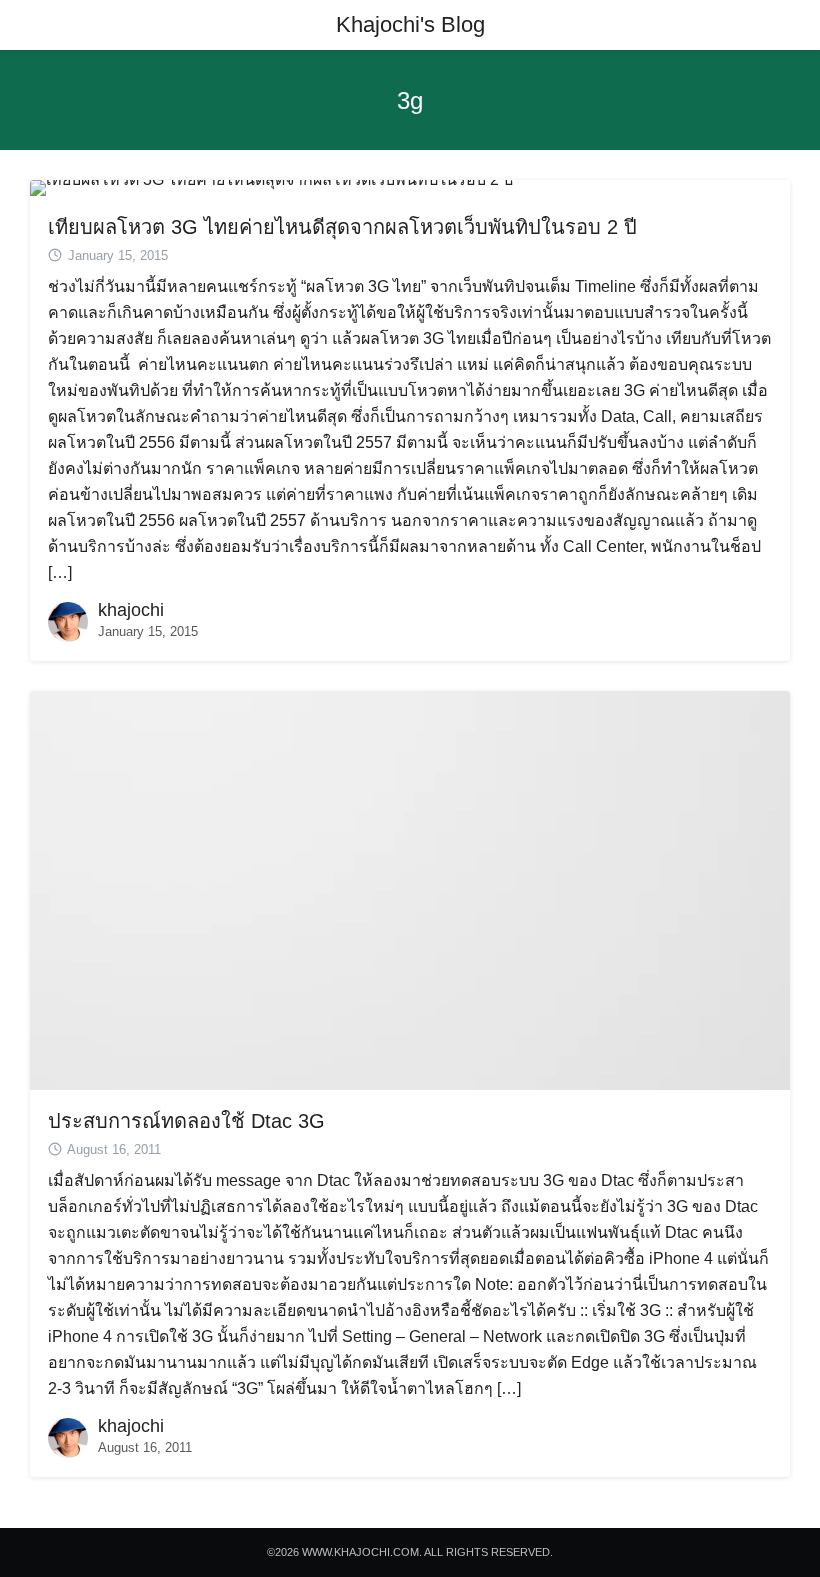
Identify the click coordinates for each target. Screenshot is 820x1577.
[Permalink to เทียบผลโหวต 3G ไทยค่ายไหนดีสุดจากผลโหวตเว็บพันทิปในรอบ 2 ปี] (271, 186)
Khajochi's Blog (410, 24)
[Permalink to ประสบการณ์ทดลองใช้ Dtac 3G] (410, 889)
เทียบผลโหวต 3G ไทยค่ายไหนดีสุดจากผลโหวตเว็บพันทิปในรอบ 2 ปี (342, 227)
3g (410, 100)
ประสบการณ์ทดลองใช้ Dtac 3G (186, 1121)
